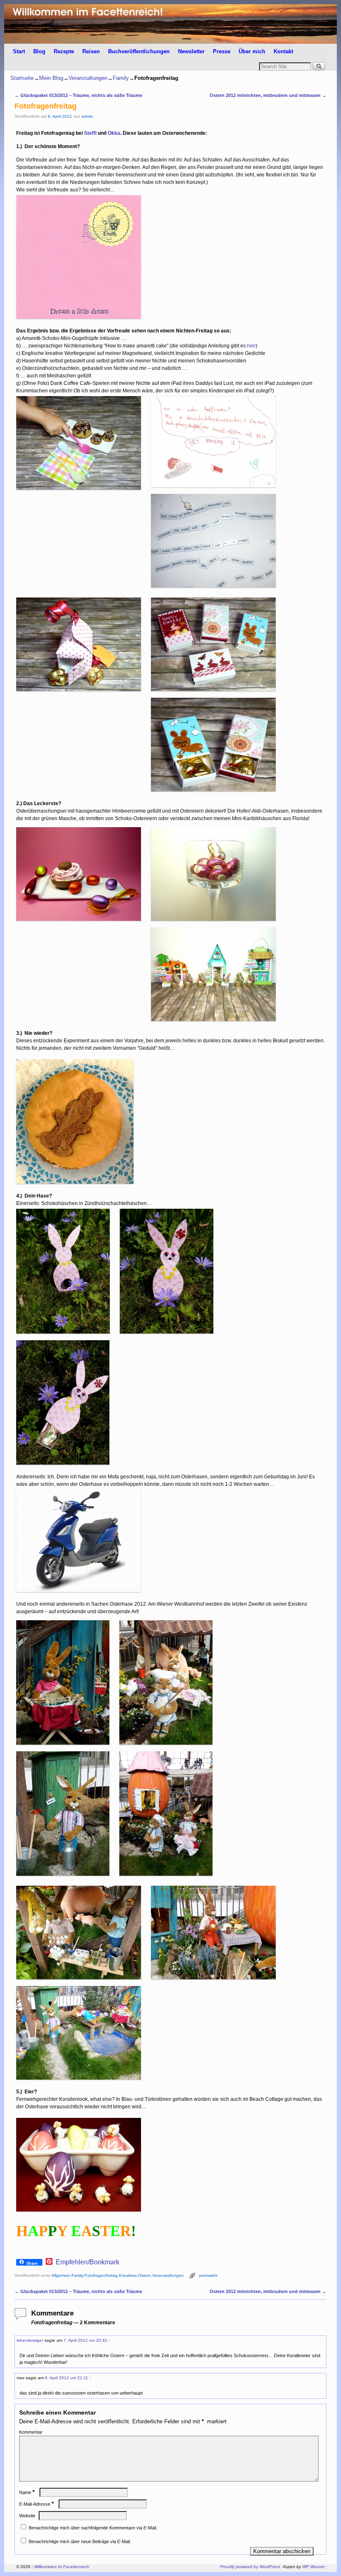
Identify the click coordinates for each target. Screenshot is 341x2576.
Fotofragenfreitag (101, 2275)
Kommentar (31, 2432)
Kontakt (283, 51)
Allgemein (61, 2275)
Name (27, 2492)
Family (121, 78)
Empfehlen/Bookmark (88, 2262)
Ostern (145, 2275)
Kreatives (128, 2275)
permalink (208, 2275)
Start (19, 51)
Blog (39, 51)
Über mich (252, 51)
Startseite (22, 78)
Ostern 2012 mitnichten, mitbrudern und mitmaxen (268, 95)
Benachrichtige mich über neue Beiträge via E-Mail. (80, 2541)
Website (27, 2516)
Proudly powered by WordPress (250, 2567)
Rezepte (64, 51)
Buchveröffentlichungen (139, 51)
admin (87, 116)
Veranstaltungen (88, 78)
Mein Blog (51, 78)
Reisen (91, 51)
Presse (222, 51)
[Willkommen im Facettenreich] (170, 24)
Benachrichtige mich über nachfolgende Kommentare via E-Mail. (93, 2528)
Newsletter (191, 51)
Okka (114, 133)
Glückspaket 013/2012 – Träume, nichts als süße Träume (78, 95)
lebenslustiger (30, 2340)
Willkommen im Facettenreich (62, 2567)
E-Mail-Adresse (36, 2504)
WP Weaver (314, 2567)
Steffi (90, 133)
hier (251, 346)
